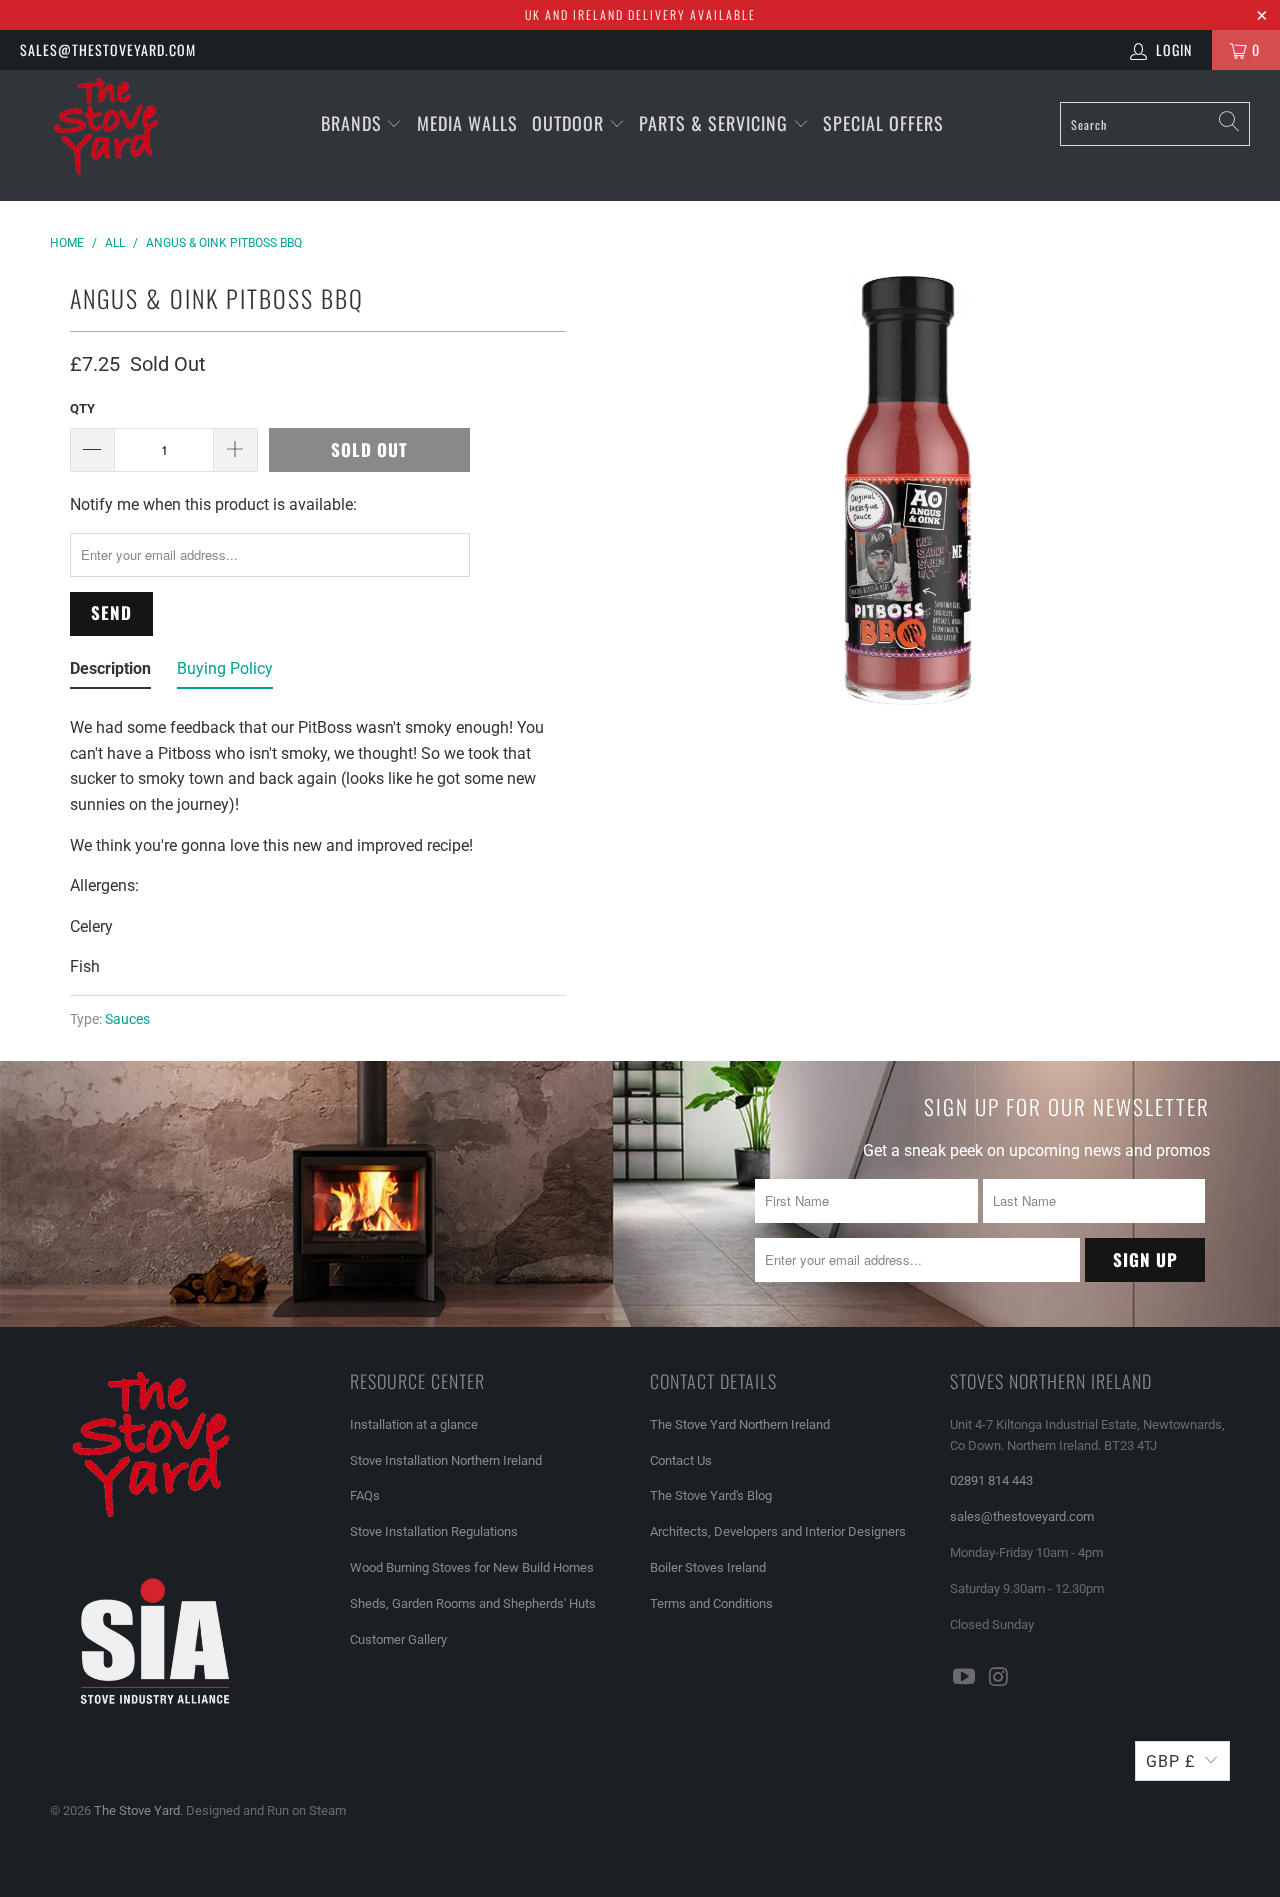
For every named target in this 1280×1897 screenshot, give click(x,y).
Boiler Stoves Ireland (708, 1567)
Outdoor (568, 123)
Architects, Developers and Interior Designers (778, 1531)
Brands (351, 123)
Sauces (127, 1019)
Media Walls (467, 123)
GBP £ (1170, 1761)
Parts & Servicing (716, 123)
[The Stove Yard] (112, 135)
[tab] (110, 673)
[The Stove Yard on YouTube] (965, 1678)
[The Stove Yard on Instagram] (1000, 1678)
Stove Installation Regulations (434, 1531)
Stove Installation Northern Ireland (446, 1460)
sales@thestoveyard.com (108, 49)
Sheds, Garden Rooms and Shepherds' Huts (473, 1603)
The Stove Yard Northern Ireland (740, 1424)
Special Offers (883, 123)
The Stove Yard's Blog (711, 1495)
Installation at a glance (414, 1424)
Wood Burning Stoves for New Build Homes (472, 1567)
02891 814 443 (991, 1480)
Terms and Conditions (711, 1603)
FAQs (365, 1495)
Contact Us (681, 1460)
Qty (82, 408)
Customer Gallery (398, 1639)
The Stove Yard (137, 1810)
